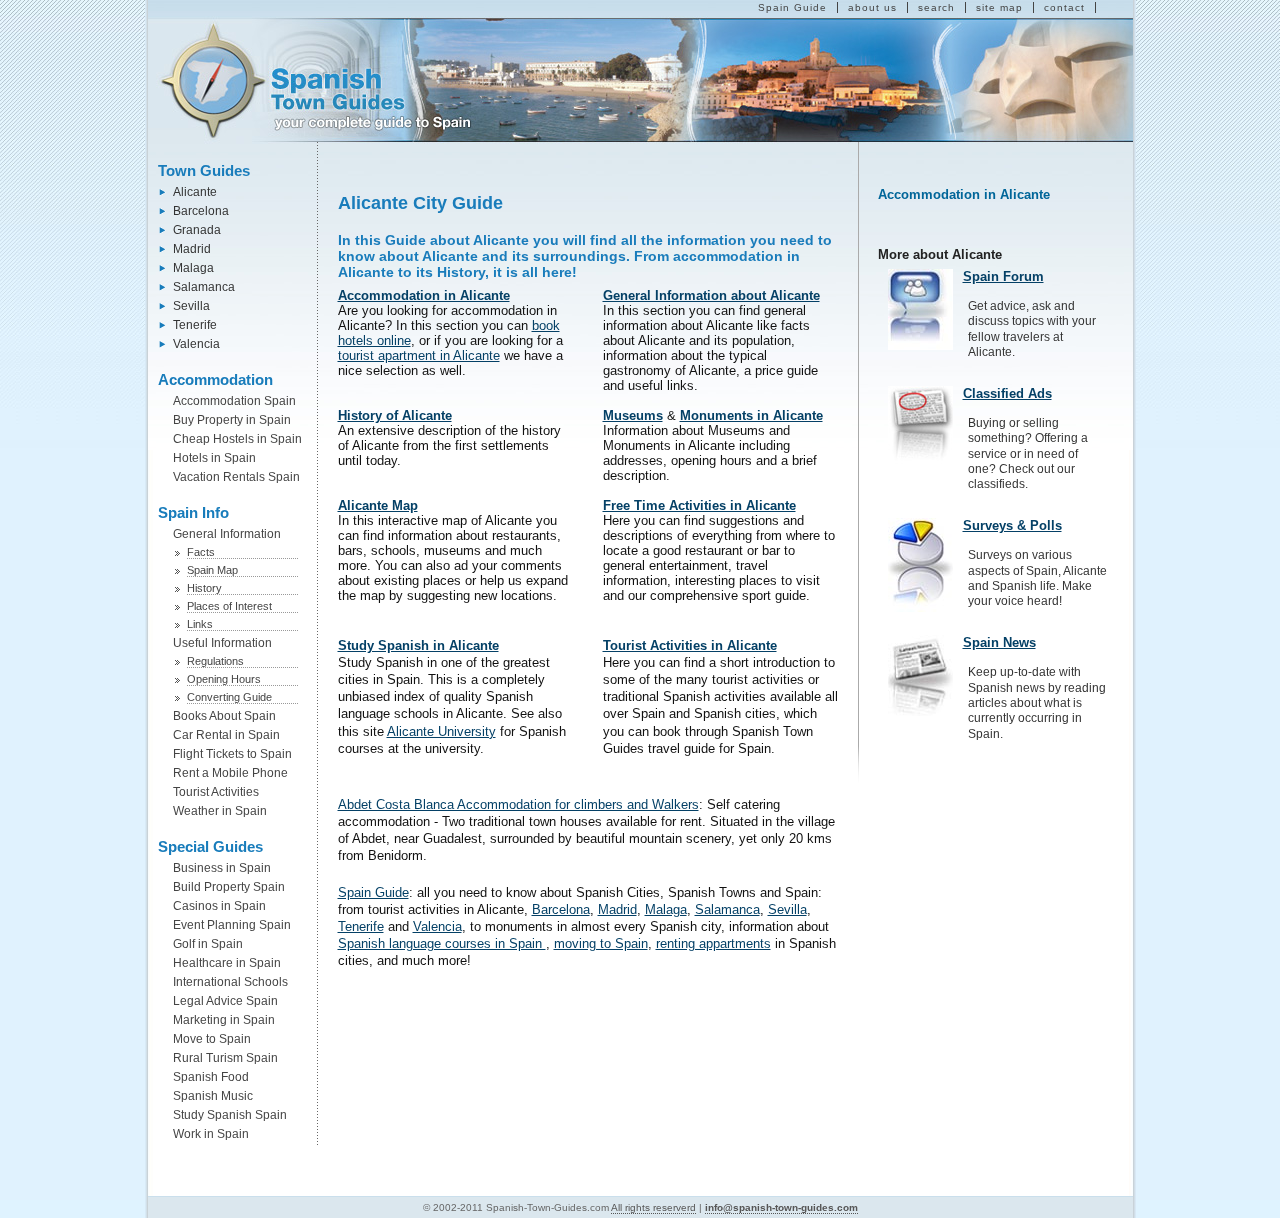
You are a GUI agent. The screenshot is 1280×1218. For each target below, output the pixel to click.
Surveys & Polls (1012, 525)
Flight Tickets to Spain (232, 754)
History (204, 588)
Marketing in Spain (224, 1020)
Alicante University (441, 731)
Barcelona (201, 211)
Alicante (195, 192)
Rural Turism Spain (225, 1058)
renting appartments (713, 943)
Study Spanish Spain (230, 1115)
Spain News (999, 642)
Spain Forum (1003, 276)
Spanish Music (213, 1096)
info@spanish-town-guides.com (781, 1207)
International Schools (230, 982)
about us (872, 7)
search (936, 7)
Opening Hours (224, 679)
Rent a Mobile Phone (230, 773)
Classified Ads (1007, 393)
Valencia (196, 344)
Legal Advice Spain (225, 1001)
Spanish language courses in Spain (442, 943)
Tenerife (195, 325)
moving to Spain (601, 943)
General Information (227, 534)
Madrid (192, 249)
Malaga (193, 268)
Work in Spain (211, 1134)
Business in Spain (222, 868)
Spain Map (212, 570)
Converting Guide (229, 697)
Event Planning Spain (232, 925)
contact (1064, 7)
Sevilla (191, 306)
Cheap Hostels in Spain (237, 439)
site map (999, 7)
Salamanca (204, 287)
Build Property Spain (229, 887)
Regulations (215, 661)
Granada (197, 230)
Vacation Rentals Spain (236, 477)
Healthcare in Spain (227, 963)
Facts (201, 552)
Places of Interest (229, 606)
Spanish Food (211, 1077)
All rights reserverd (653, 1207)
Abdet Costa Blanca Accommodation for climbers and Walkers (518, 804)
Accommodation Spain (234, 401)
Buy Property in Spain (232, 420)
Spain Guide (792, 7)
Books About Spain (224, 716)
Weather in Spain (220, 811)
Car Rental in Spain (226, 735)
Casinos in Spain (219, 906)
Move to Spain (212, 1039)
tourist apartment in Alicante (419, 355)
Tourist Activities (216, 792)
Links (200, 624)
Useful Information (222, 643)
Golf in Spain (208, 944)
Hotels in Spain (214, 458)
